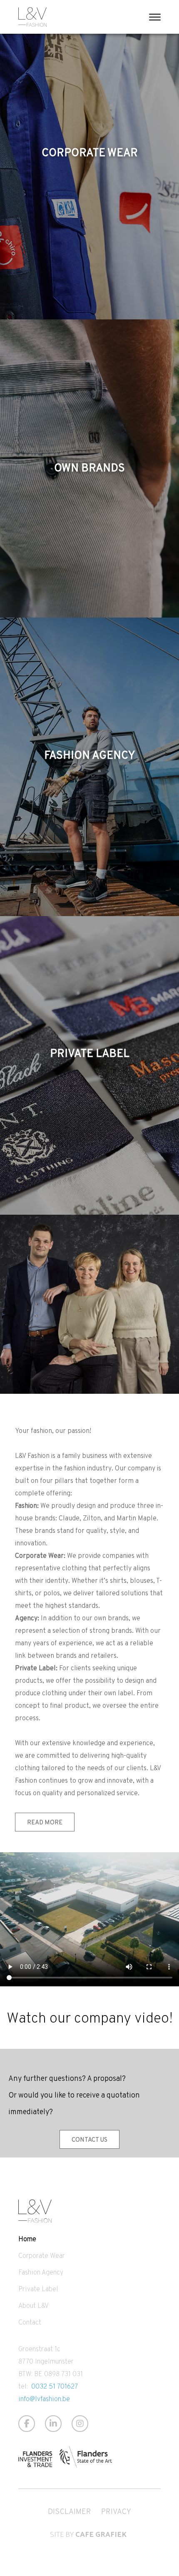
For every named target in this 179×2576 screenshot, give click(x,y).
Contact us (89, 2139)
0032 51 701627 (55, 2386)
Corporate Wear (42, 2256)
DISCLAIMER (70, 2511)
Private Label (38, 2289)
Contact (30, 2322)
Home (27, 2239)
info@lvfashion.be (44, 2399)
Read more (45, 1822)
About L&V (34, 2306)
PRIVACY (116, 2511)
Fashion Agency (41, 2272)
